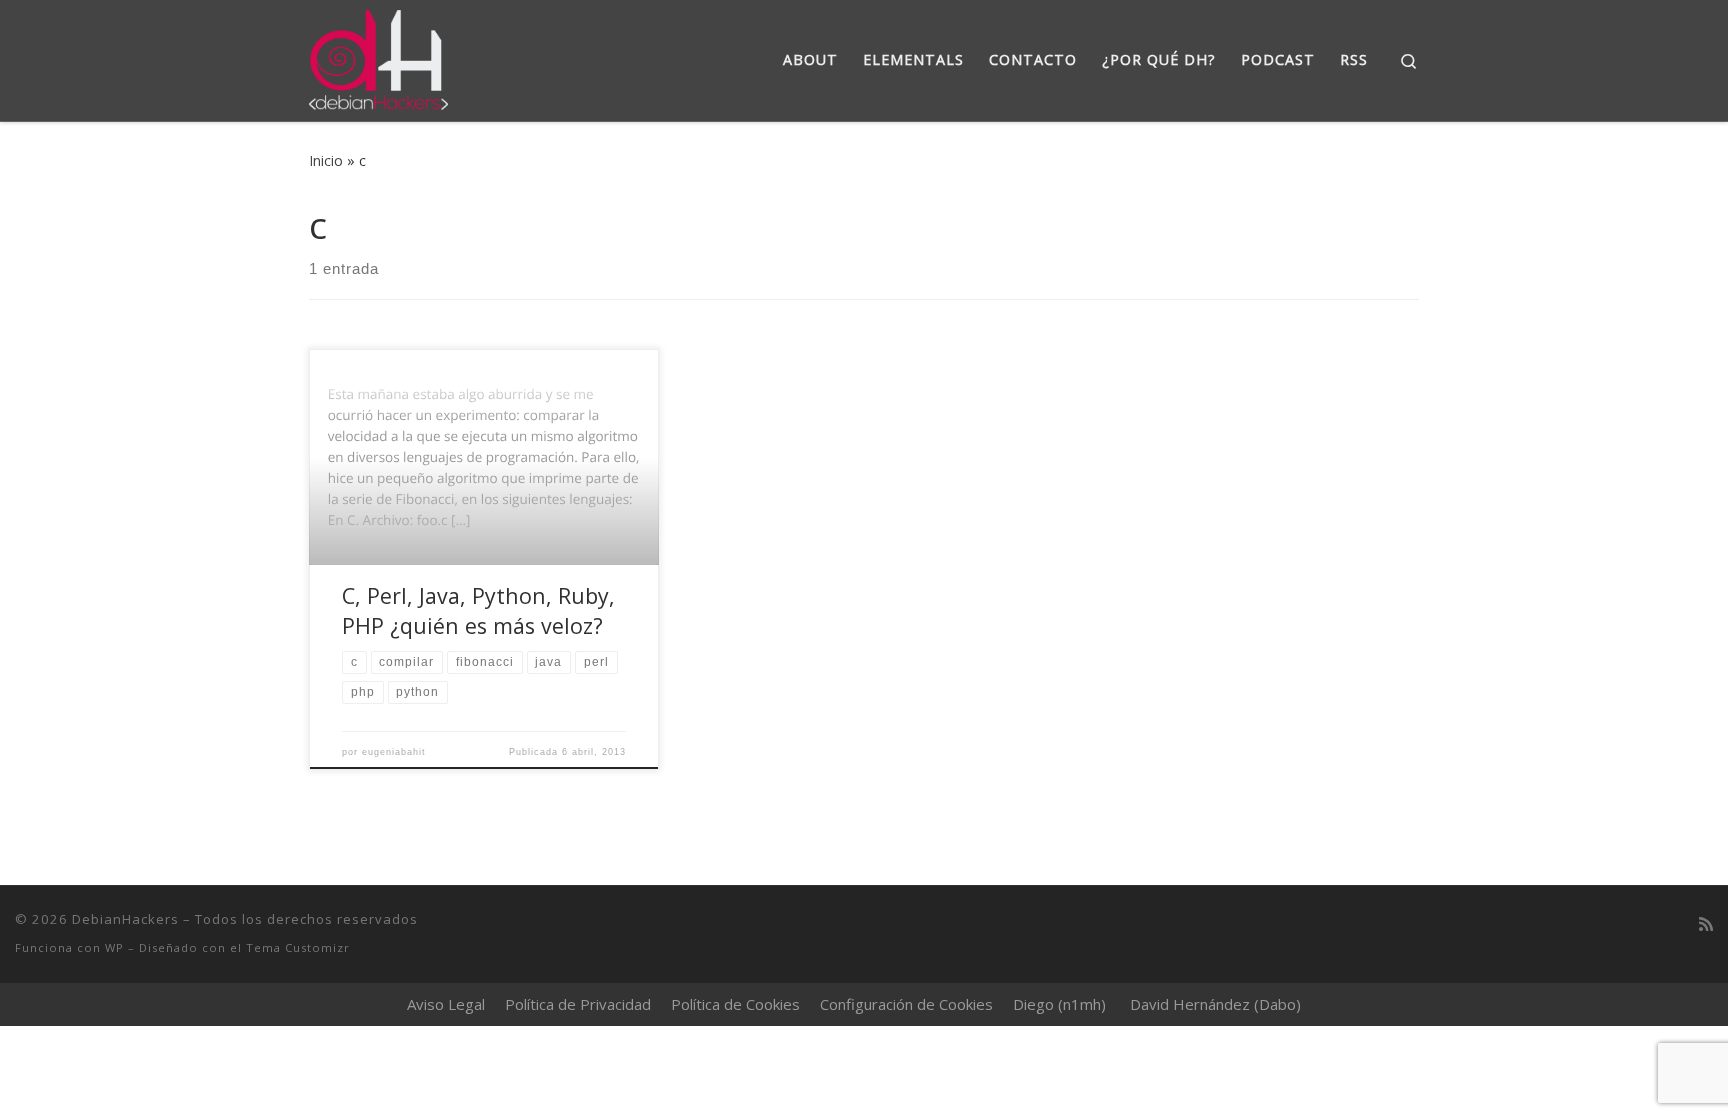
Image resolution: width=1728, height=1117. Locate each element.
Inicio (326, 160)
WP (114, 947)
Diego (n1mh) (1059, 1004)
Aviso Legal (446, 1004)
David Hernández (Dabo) (1215, 1004)
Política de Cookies (735, 1004)
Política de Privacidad (578, 1004)
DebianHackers (125, 919)
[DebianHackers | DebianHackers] (378, 56)
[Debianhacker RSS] (1706, 924)
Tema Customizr (298, 947)
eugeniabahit (394, 752)
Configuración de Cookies (906, 1004)
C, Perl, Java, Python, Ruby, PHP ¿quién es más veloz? (478, 610)
